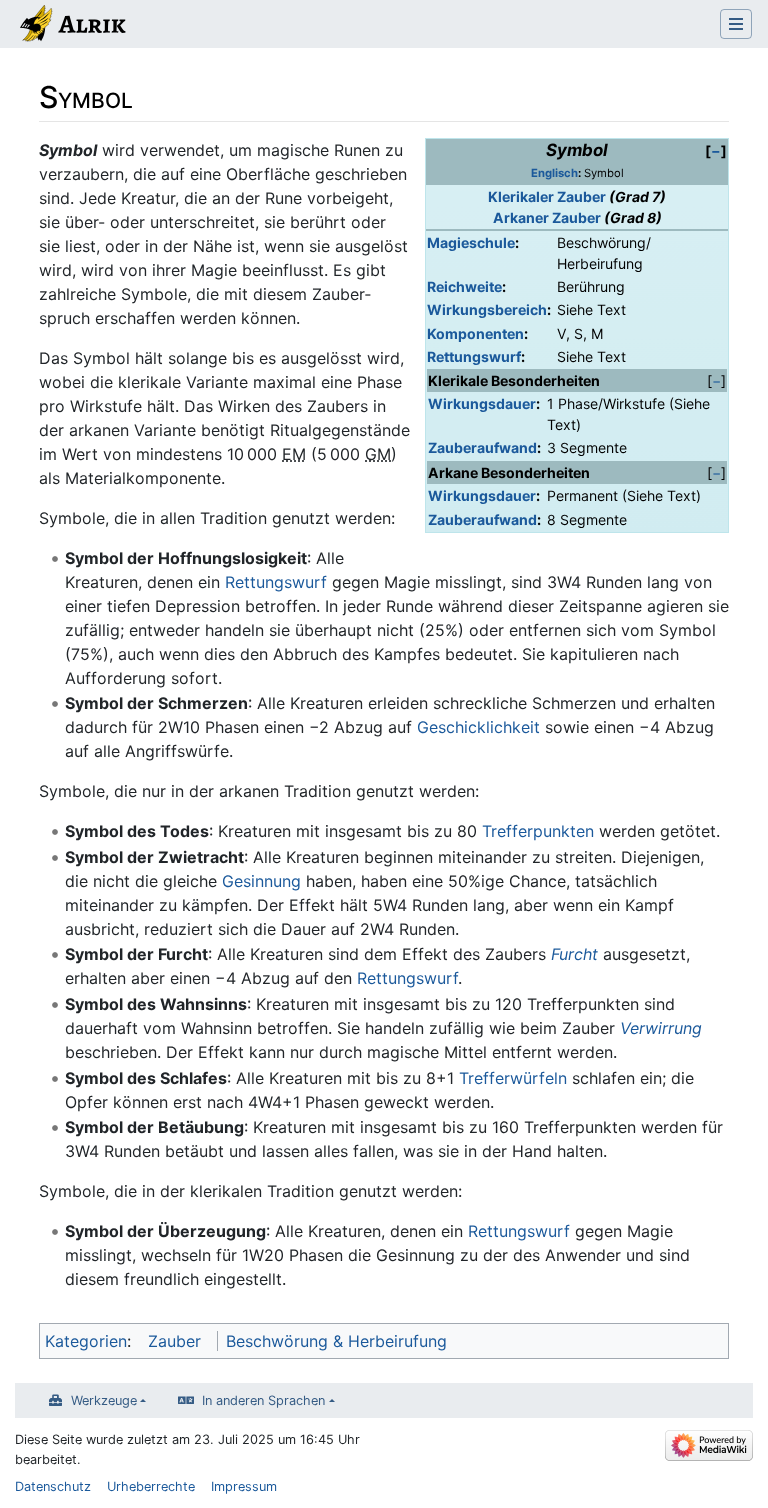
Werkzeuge (104, 1400)
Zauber (174, 1341)
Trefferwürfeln (513, 1078)
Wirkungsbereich (487, 309)
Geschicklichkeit (478, 727)
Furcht (574, 954)
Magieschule (471, 242)
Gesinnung (261, 881)
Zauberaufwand (482, 447)
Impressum (244, 1486)
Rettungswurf (474, 356)
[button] (716, 150)
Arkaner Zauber (547, 217)
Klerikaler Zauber (547, 196)
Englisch (554, 173)
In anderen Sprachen (263, 1400)
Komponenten (475, 333)
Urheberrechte (151, 1486)
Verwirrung (661, 1028)
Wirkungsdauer (482, 403)
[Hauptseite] (71, 26)
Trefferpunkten (538, 831)
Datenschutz (53, 1486)
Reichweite (464, 286)
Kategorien (86, 1341)
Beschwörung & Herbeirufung (336, 1341)
